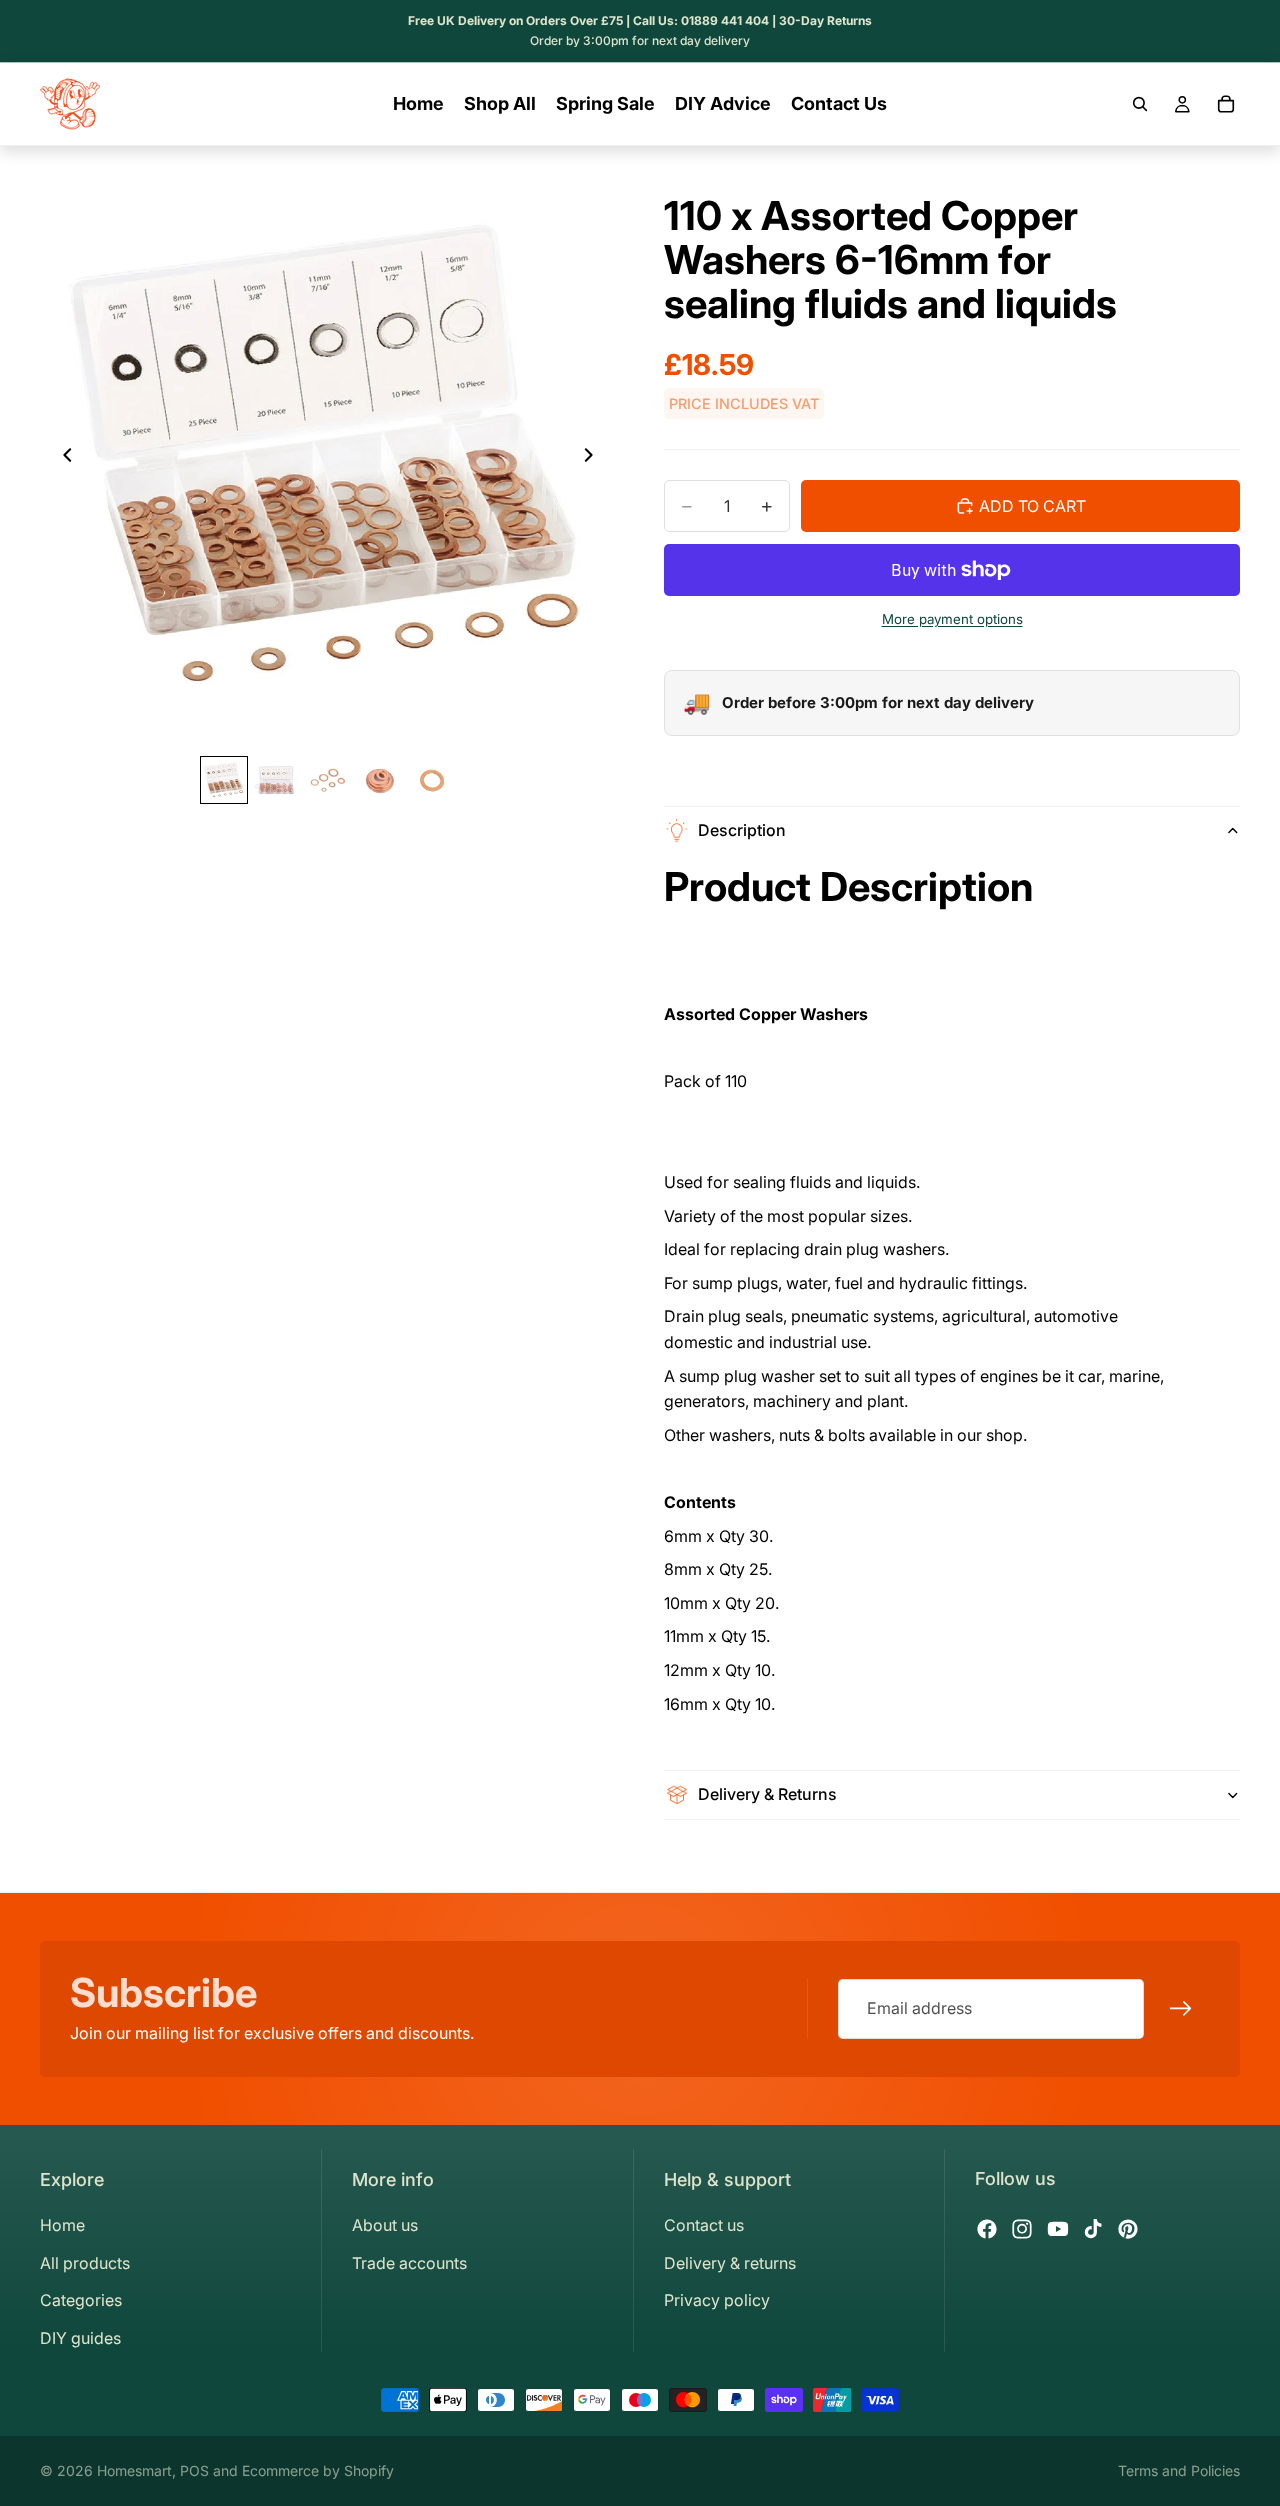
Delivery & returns (730, 2263)
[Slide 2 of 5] (276, 780)
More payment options (952, 619)
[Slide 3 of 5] (328, 780)
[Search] (1140, 104)
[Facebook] (987, 2229)
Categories (81, 2300)
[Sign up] (1181, 2009)
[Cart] (1226, 104)
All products (85, 2263)
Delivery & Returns (767, 1794)
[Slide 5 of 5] (432, 780)
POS (194, 2470)
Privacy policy (717, 2300)
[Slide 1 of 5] (224, 780)
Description (742, 830)
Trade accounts (409, 2263)
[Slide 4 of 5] (380, 780)
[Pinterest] (1128, 2229)
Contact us (704, 2225)
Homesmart (134, 2470)
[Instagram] (1022, 2229)
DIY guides (80, 2338)
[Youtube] (1058, 2229)
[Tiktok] (1093, 2229)
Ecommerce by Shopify (318, 2470)
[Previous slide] (62, 458)
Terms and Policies (1179, 2470)
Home (62, 2225)
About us (385, 2225)
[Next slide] (594, 458)
